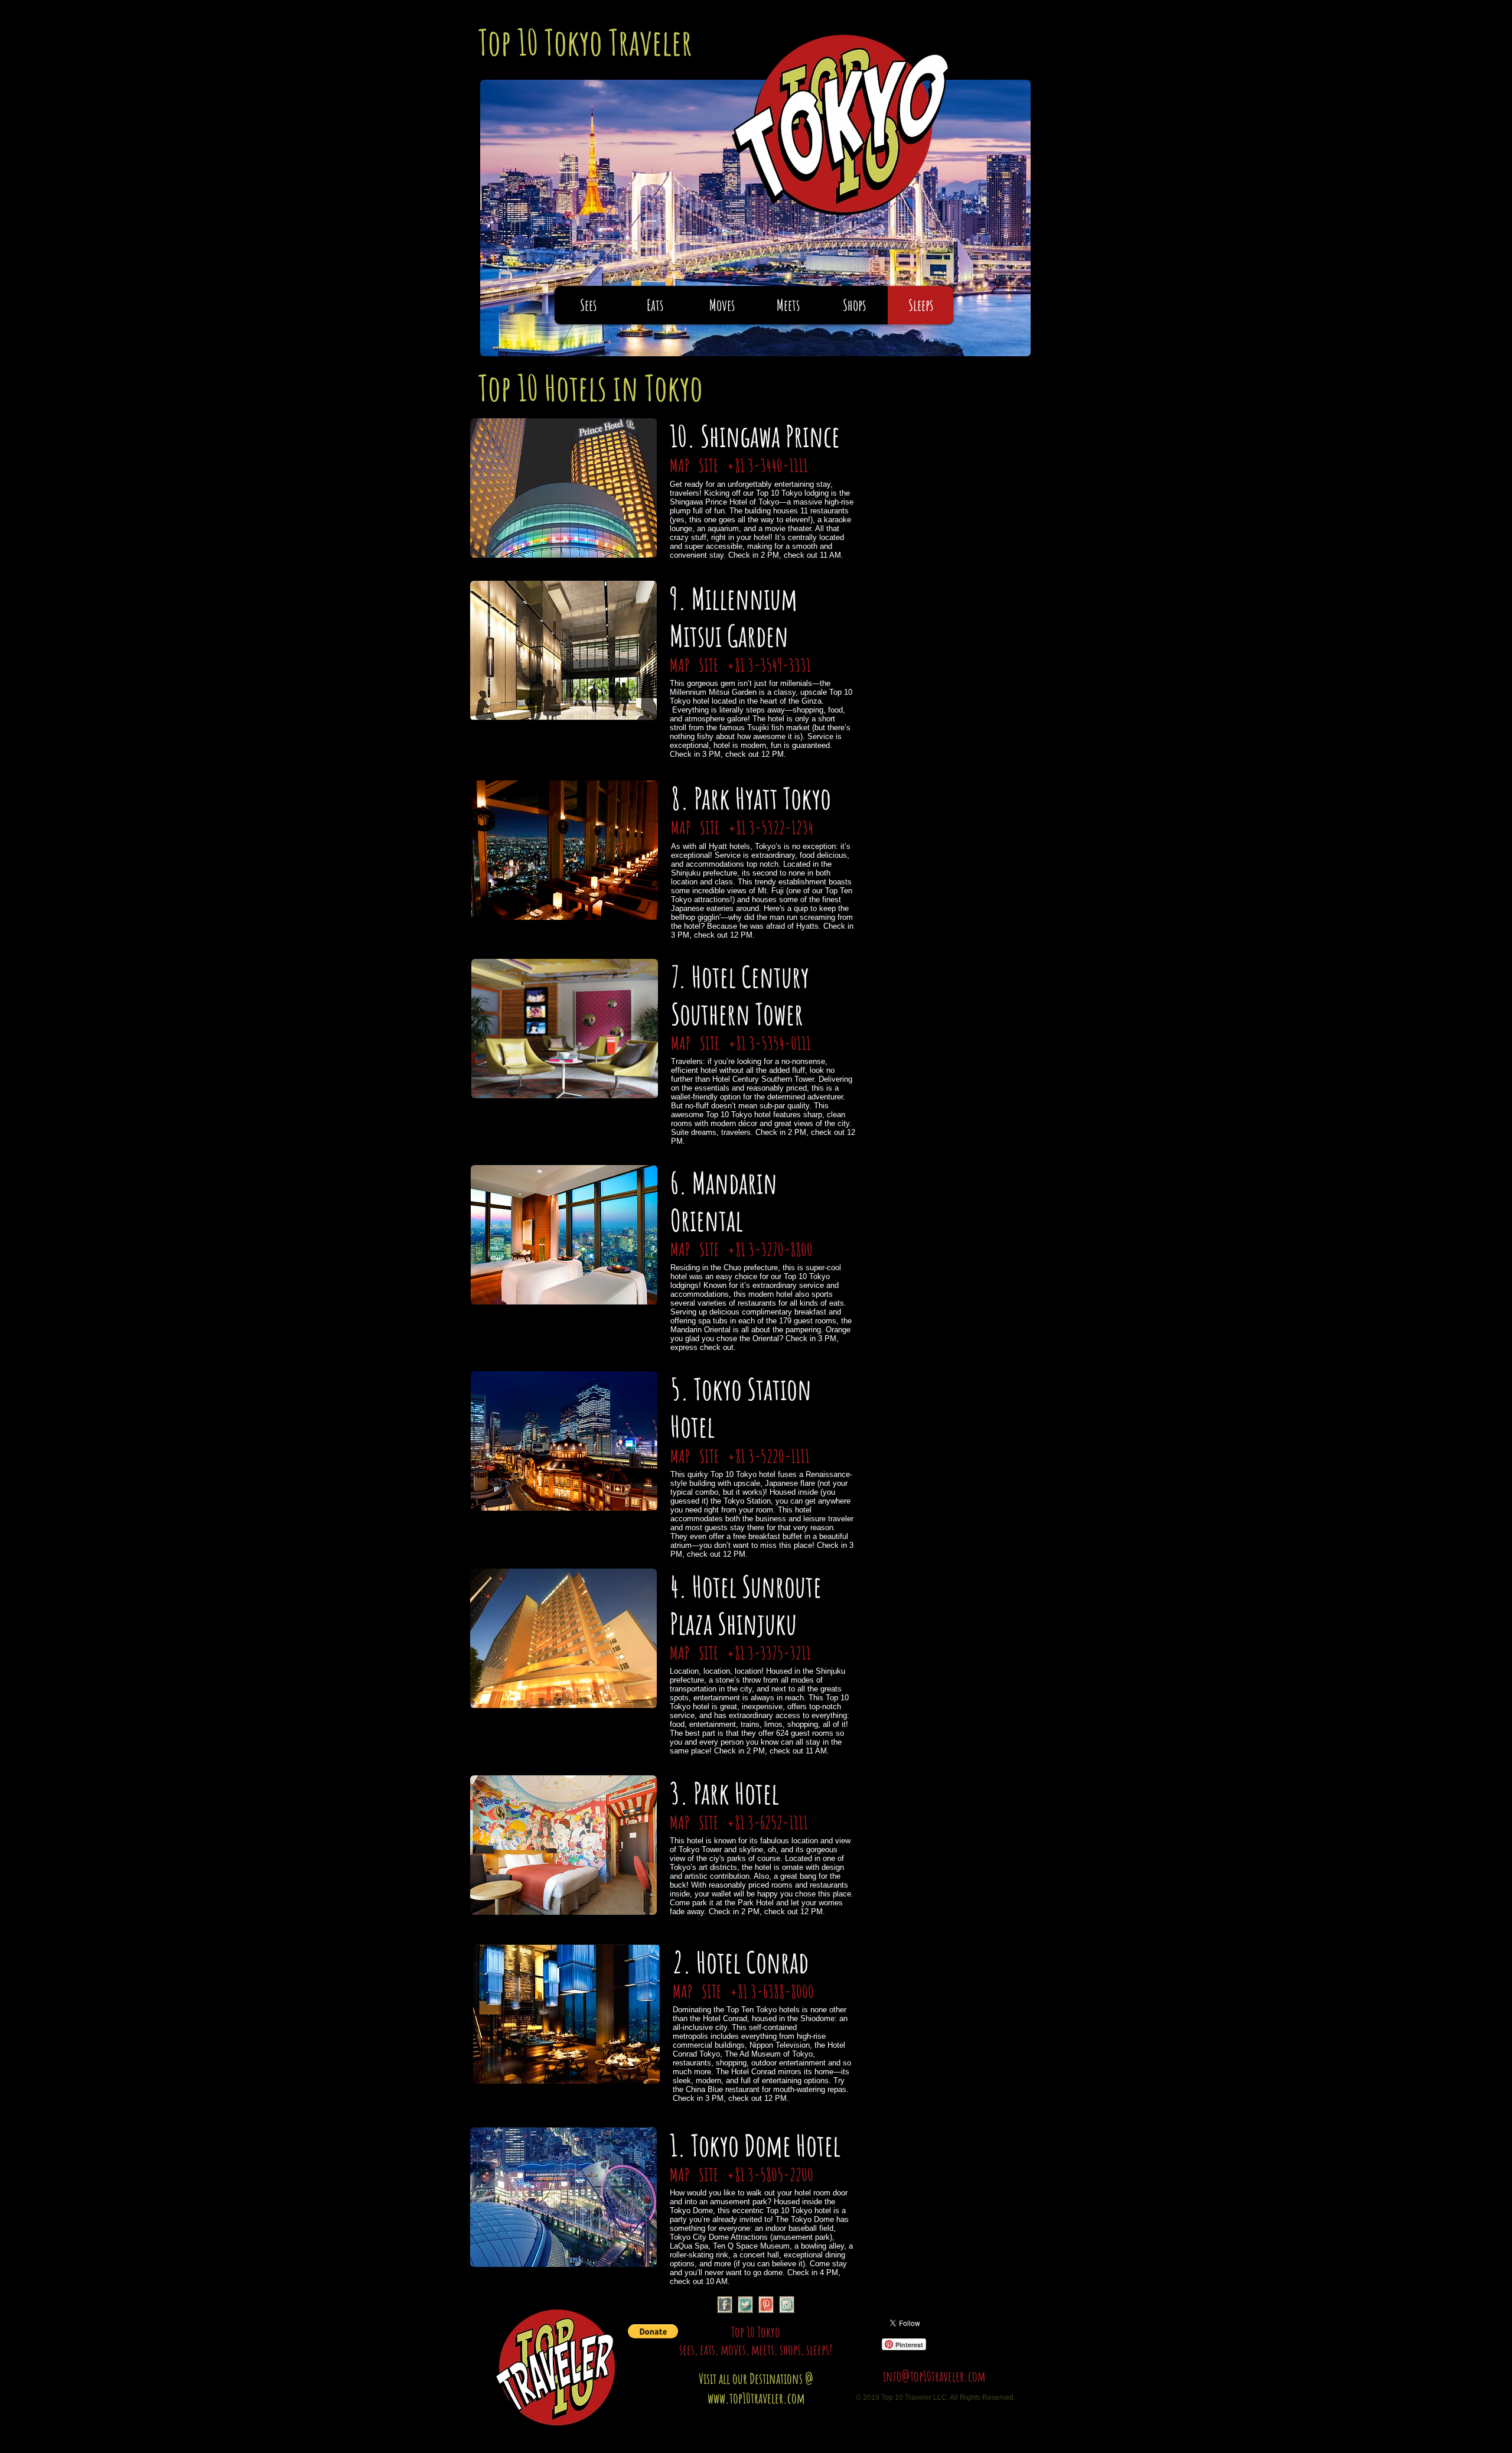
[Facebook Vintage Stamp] (725, 2305)
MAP (681, 465)
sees (687, 2350)
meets (763, 2350)
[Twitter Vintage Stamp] (745, 2305)
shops (790, 2350)
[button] (653, 2331)
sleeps (818, 2350)
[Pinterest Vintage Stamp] (766, 2305)
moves (733, 2350)
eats (708, 2350)
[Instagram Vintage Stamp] (787, 2305)
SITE (710, 465)
